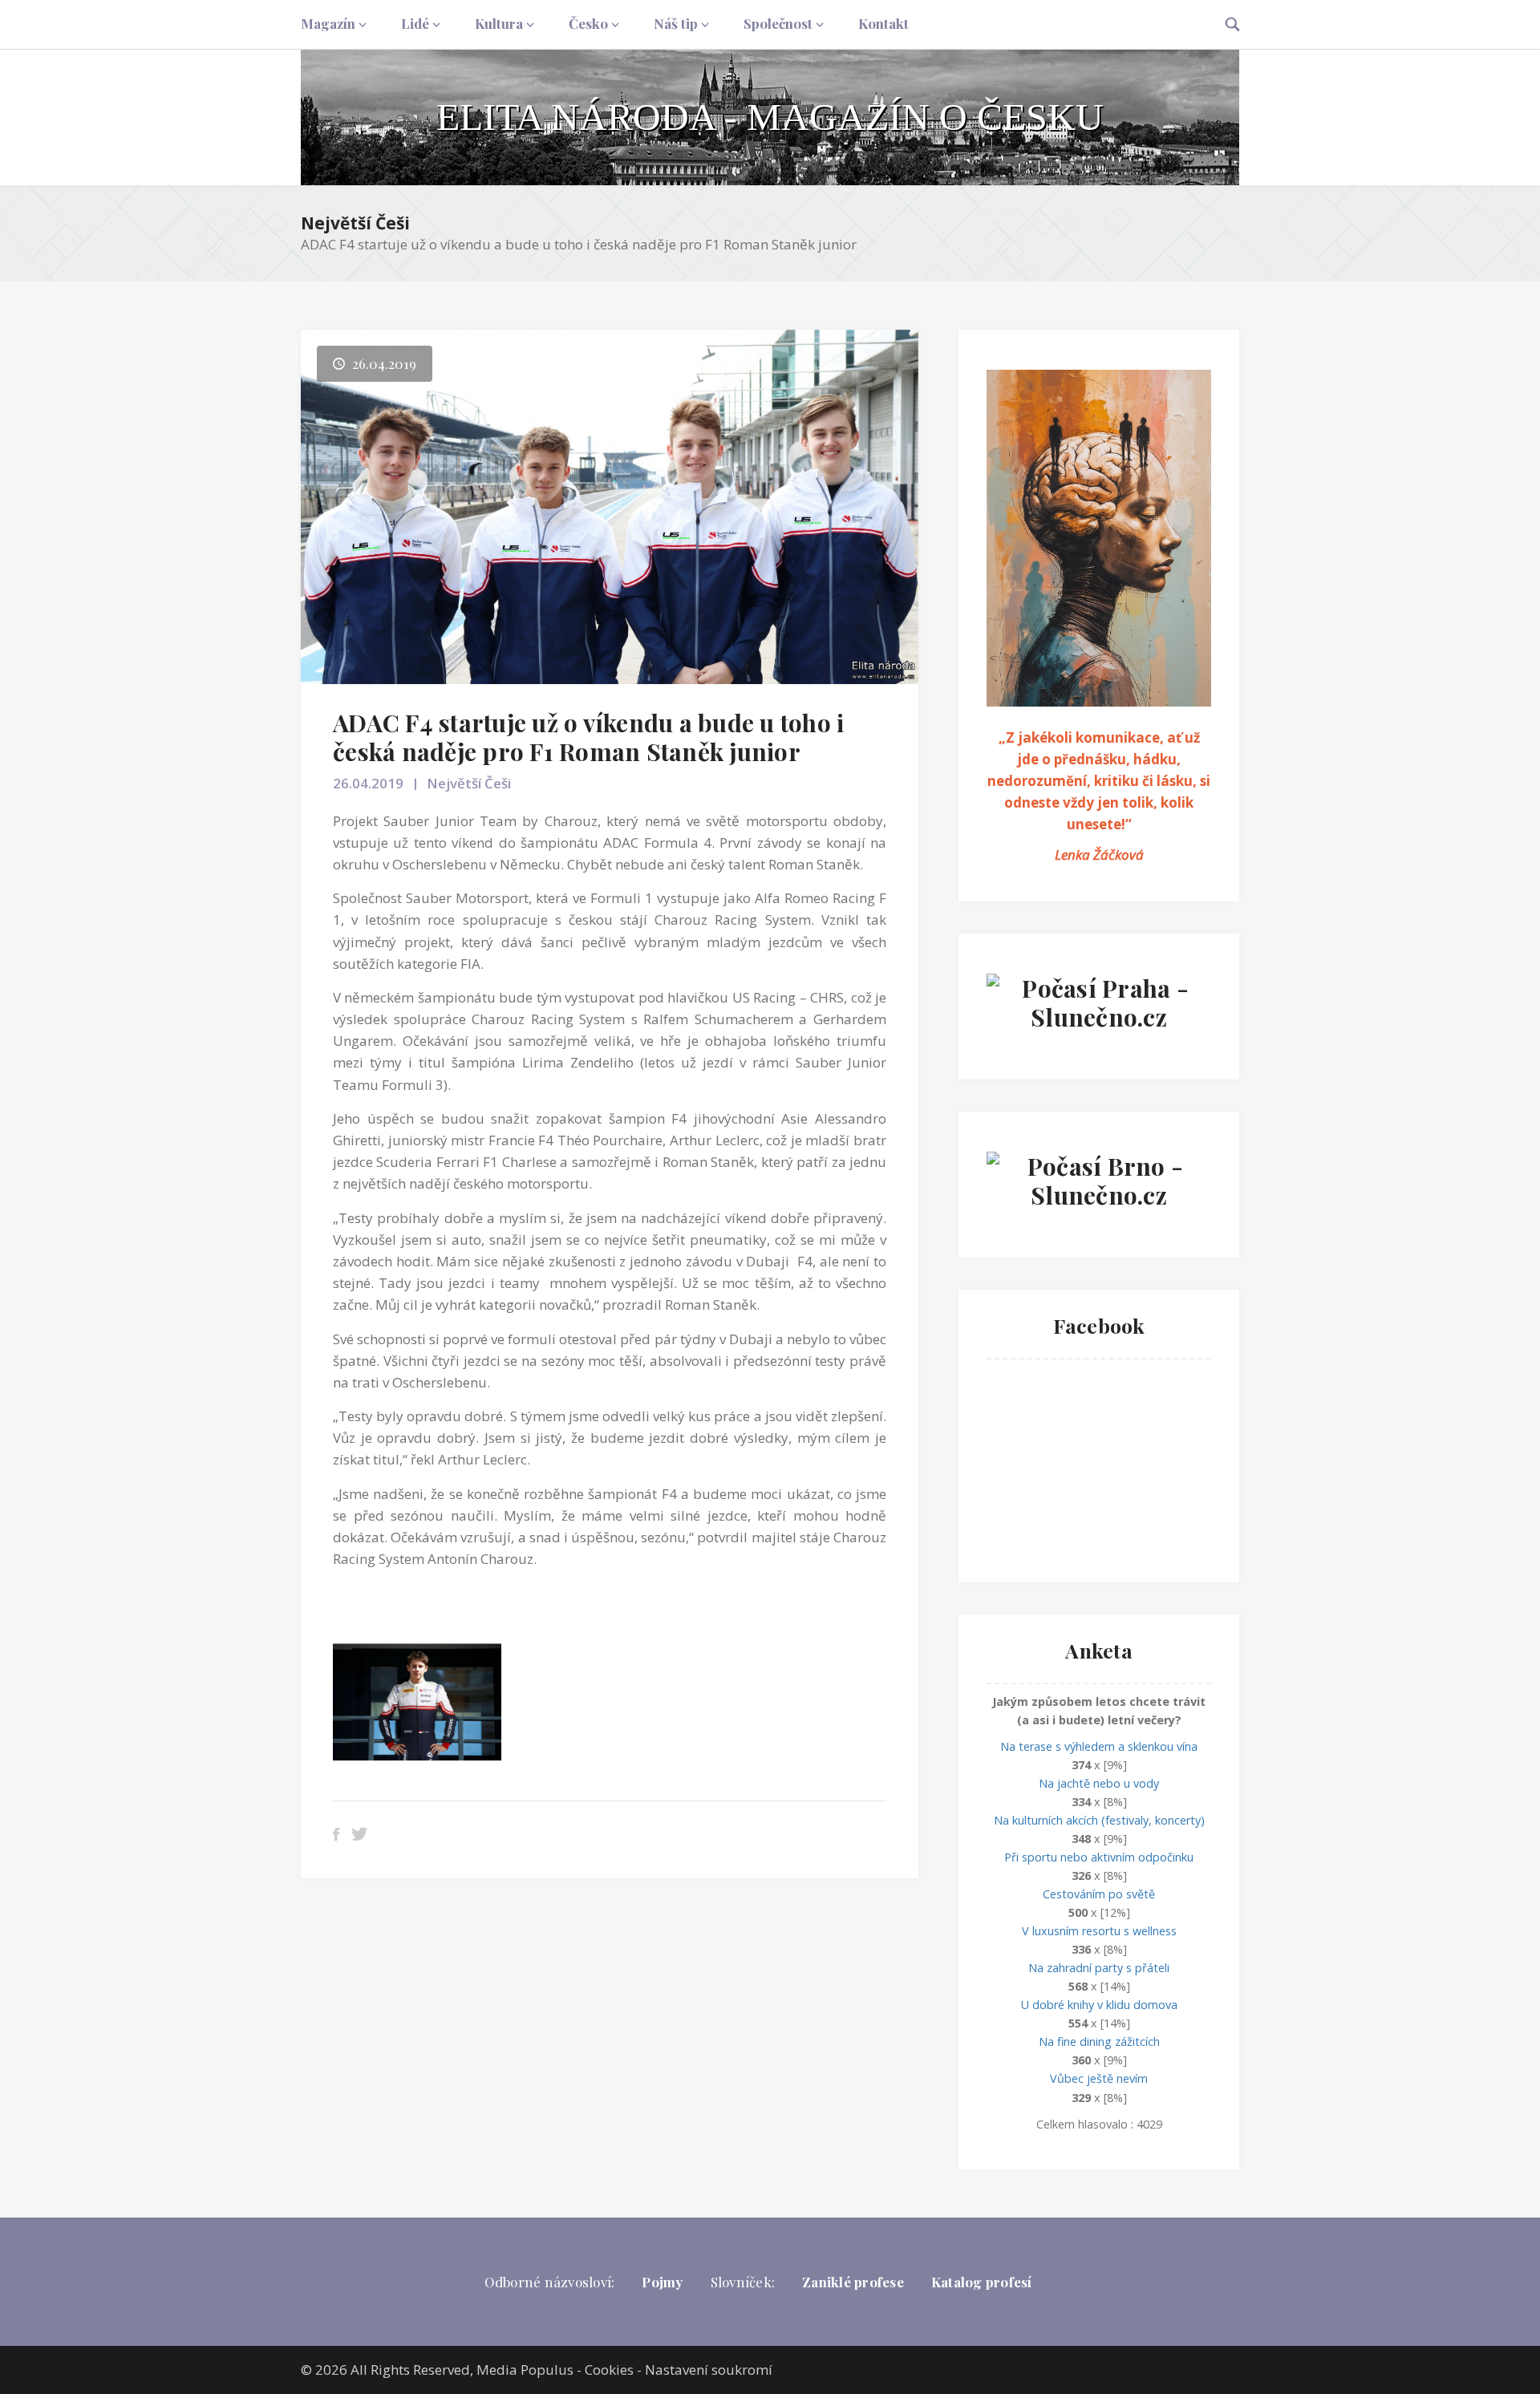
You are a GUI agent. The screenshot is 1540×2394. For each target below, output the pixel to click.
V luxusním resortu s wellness (1099, 1931)
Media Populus (525, 2370)
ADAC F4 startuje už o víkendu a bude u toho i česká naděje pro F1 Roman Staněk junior (588, 737)
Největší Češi (355, 223)
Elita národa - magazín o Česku (770, 117)
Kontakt (883, 23)
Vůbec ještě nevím (1099, 2078)
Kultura (499, 23)
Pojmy (662, 2282)
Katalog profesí (982, 2282)
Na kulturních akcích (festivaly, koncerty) (1099, 1820)
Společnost (778, 23)
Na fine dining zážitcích (1099, 2042)
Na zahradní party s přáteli (1099, 1968)
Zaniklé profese (853, 2282)
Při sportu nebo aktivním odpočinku (1099, 1857)
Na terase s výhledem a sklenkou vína (1099, 1746)
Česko (588, 23)
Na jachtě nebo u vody (1099, 1783)
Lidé (415, 23)
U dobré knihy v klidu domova (1099, 2005)
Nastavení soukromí (709, 2370)
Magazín (328, 23)
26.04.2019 (368, 783)
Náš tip (676, 23)
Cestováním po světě (1099, 1894)
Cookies (609, 2370)
